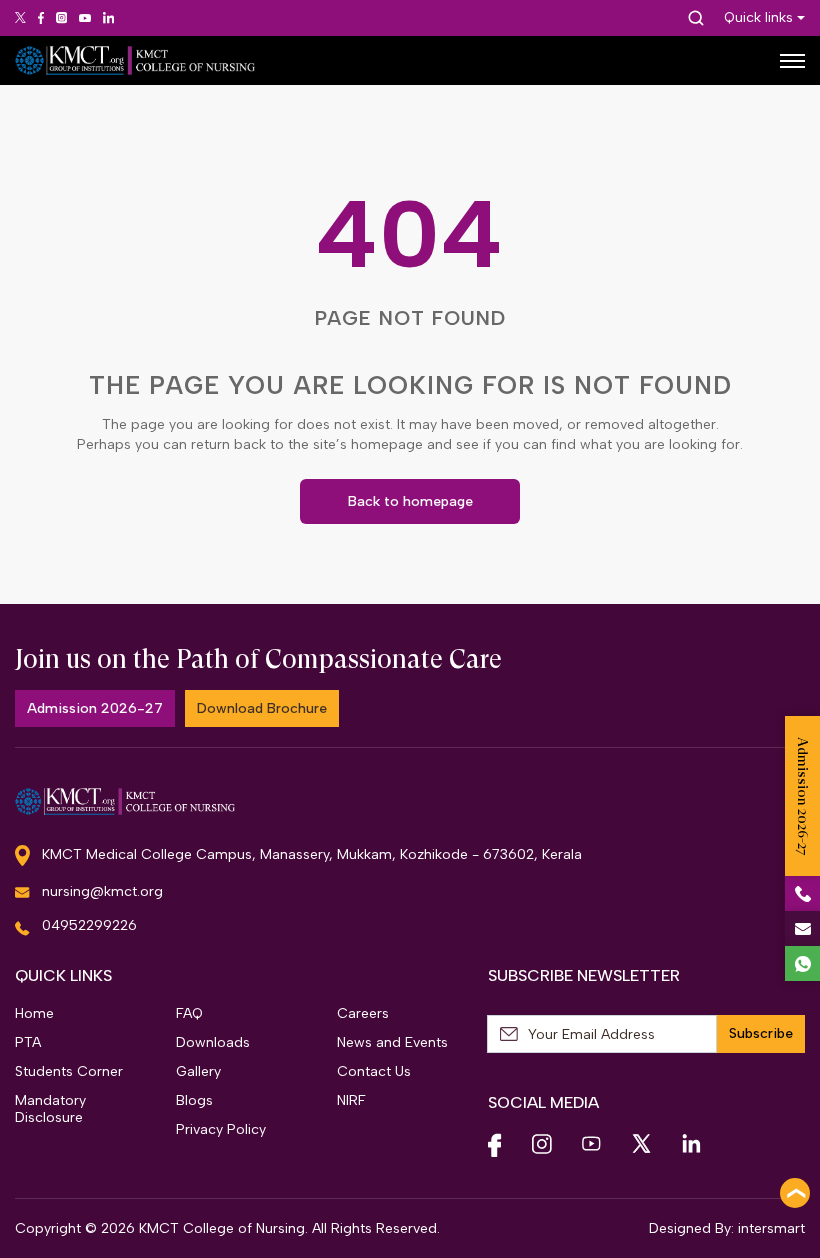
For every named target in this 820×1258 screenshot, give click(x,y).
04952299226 (89, 925)
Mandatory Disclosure (50, 1109)
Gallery (198, 1071)
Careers (363, 1013)
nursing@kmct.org (102, 891)
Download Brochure (262, 708)
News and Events (392, 1042)
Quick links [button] (758, 18)
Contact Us (374, 1071)
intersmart (771, 1228)
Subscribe (761, 1033)
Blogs (194, 1100)
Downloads (213, 1042)
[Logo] (135, 60)
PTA (28, 1042)
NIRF (351, 1100)
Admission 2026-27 (95, 708)
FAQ (189, 1013)
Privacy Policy (221, 1129)
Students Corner (69, 1071)
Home (34, 1013)
